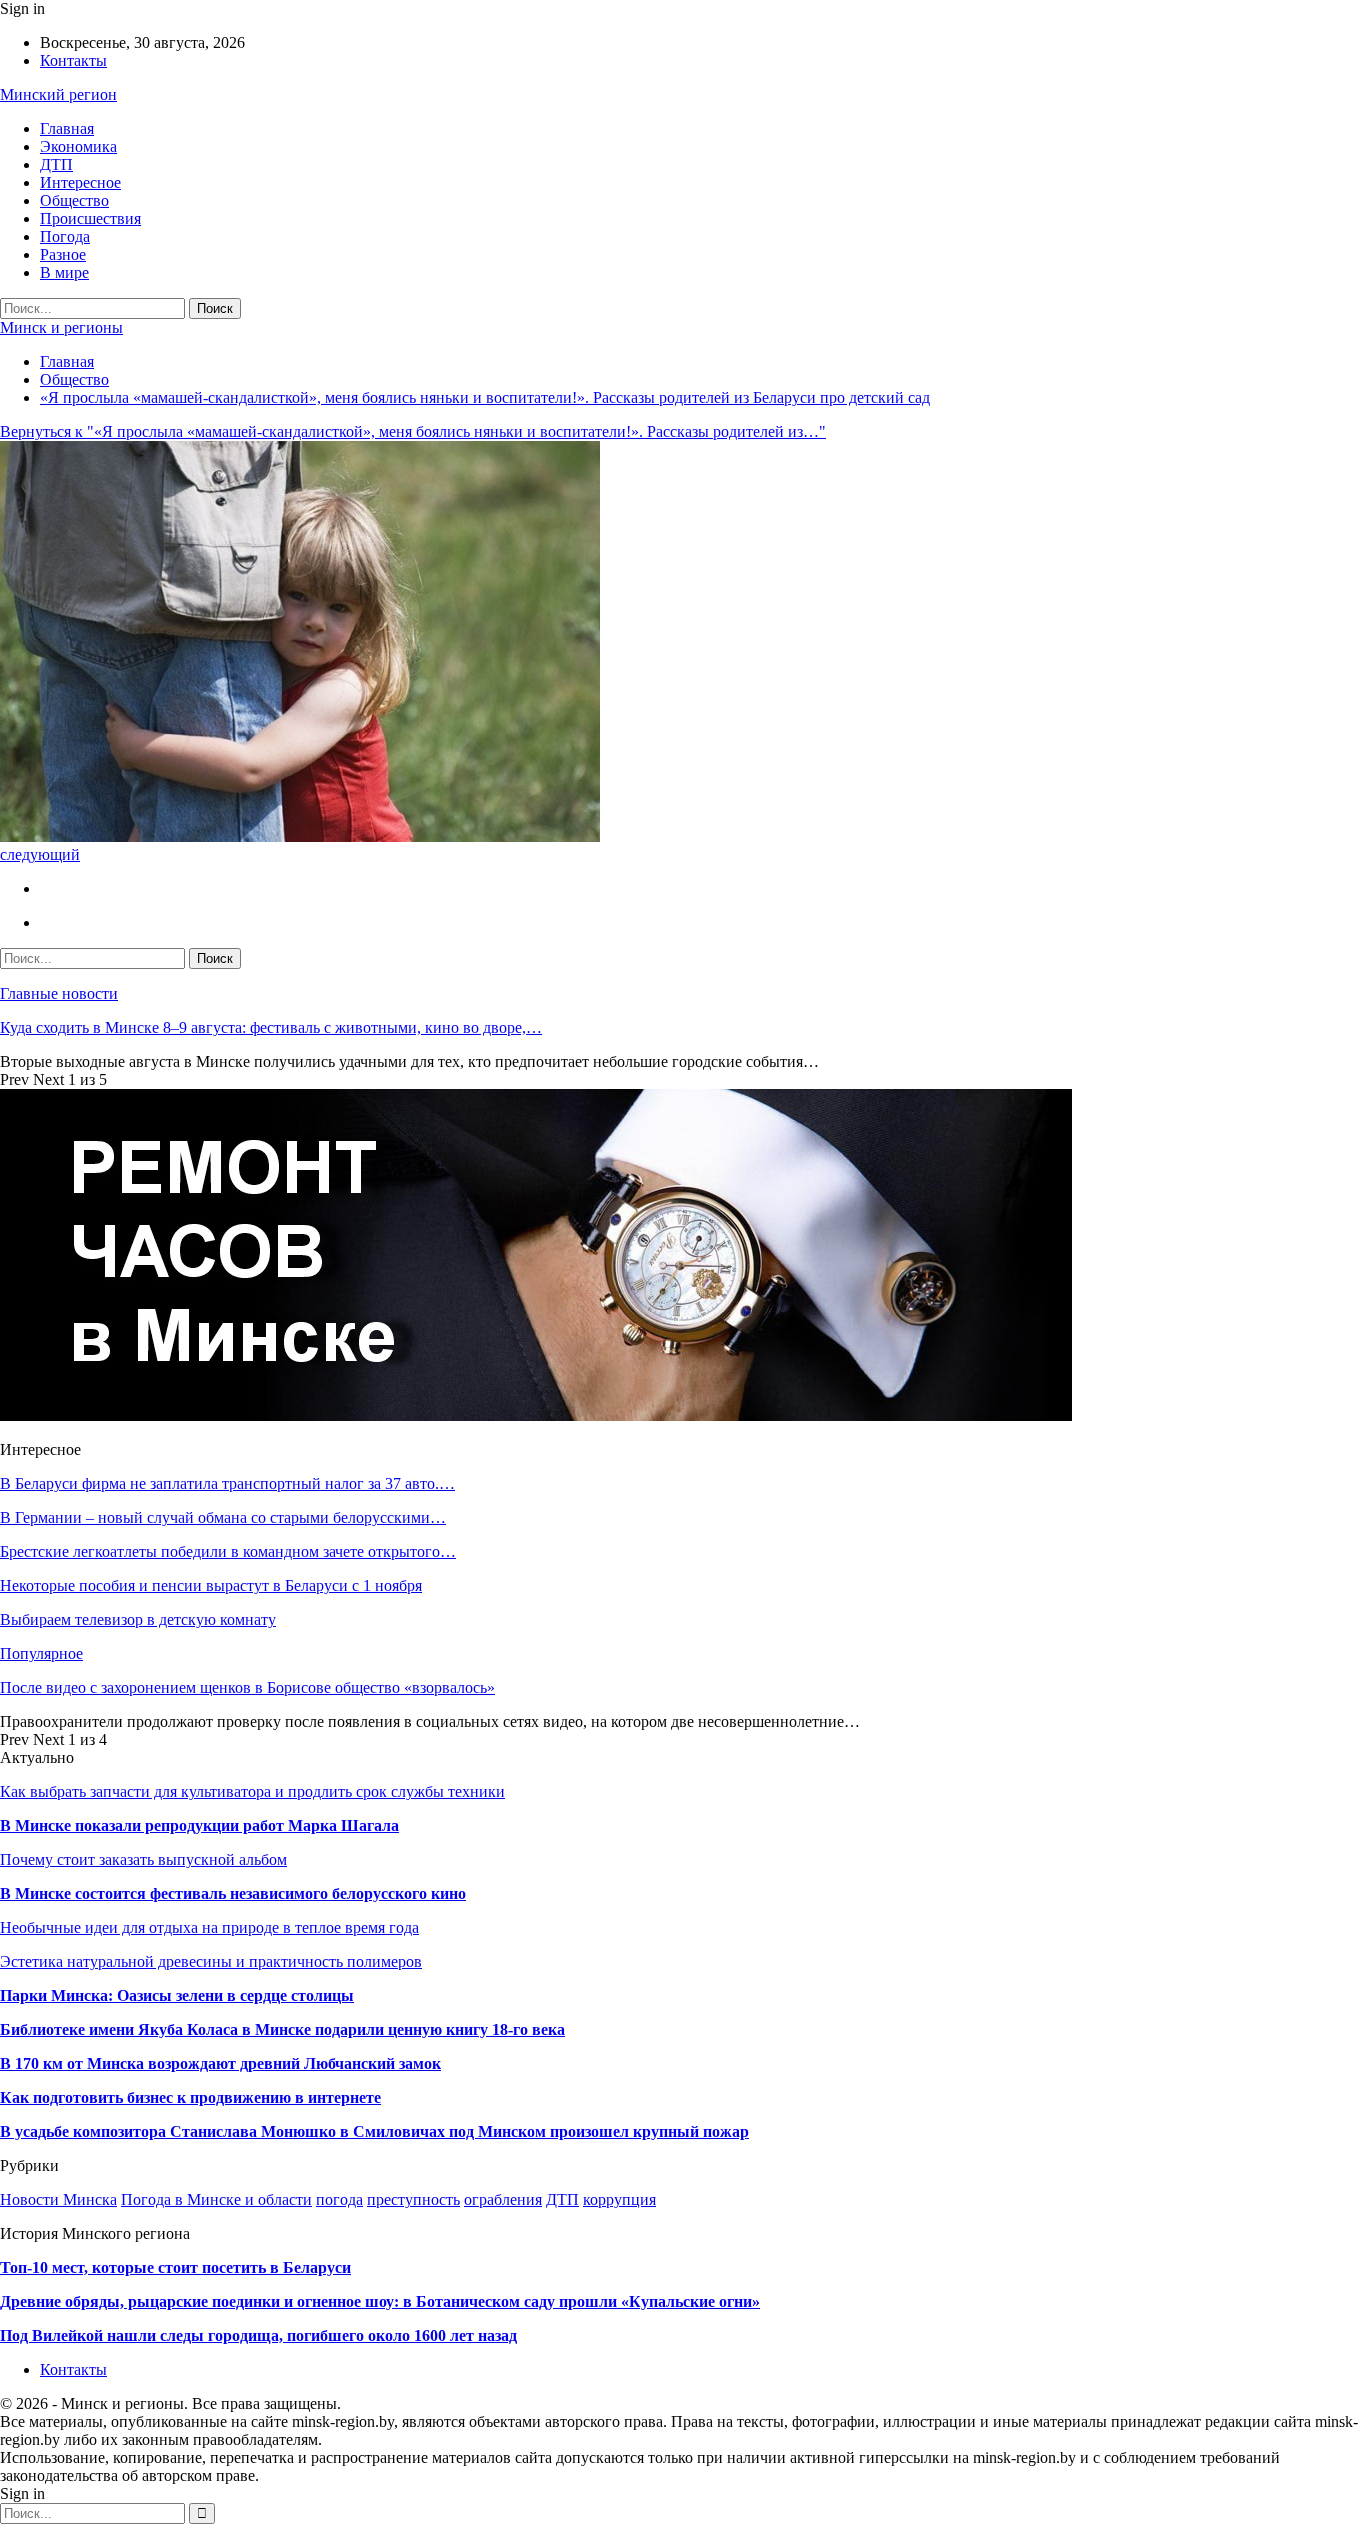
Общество (74, 200)
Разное (63, 254)
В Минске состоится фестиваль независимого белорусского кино (233, 1893)
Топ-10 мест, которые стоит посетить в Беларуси (175, 2267)
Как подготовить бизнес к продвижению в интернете (190, 2097)
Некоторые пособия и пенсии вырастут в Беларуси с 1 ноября (211, 1585)
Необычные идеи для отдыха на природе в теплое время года (209, 1927)
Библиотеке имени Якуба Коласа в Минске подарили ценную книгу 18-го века (282, 2029)
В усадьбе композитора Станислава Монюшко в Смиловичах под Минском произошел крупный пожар (374, 2131)
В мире (64, 272)
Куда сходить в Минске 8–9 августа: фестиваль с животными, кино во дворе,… (271, 1027)
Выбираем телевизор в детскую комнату (138, 1619)
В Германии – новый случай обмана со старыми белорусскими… (223, 1517)
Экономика (78, 146)
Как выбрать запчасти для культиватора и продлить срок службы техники (252, 1791)
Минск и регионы (61, 327)
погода (339, 2199)
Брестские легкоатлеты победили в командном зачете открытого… (228, 1551)
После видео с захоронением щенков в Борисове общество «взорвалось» (247, 1687)
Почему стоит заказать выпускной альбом (143, 1859)
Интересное (80, 182)
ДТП (56, 164)
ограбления (503, 2199)
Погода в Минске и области (216, 2199)
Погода (65, 236)
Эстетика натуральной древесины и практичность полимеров (211, 1961)
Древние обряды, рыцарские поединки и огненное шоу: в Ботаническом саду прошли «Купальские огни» (380, 2301)
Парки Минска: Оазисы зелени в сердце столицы (177, 1995)
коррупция (619, 2199)
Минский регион (58, 94)
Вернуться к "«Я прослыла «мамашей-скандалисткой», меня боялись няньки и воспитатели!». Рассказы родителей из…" (413, 431)
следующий (40, 854)
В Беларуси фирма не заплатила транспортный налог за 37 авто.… (227, 1483)
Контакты (73, 60)
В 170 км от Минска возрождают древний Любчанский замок (220, 2063)
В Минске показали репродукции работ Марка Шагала (199, 1825)
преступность (413, 2199)
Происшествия (90, 218)
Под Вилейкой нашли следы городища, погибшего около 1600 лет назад (258, 2335)
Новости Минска (58, 2199)
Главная (67, 128)
